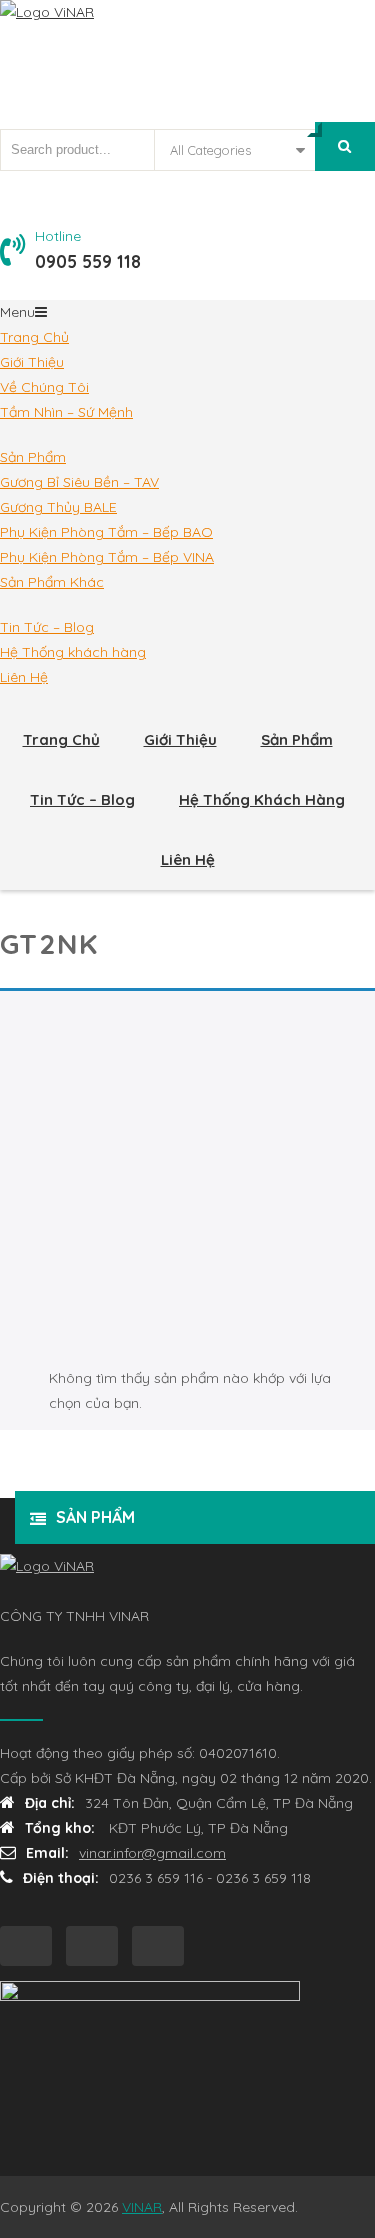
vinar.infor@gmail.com (152, 1853)
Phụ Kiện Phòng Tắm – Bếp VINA (107, 557)
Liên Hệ (24, 677)
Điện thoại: (61, 1878)
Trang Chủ (34, 337)
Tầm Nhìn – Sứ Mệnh (66, 412)
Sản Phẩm (33, 457)
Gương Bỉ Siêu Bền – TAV (79, 482)
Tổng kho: (62, 1828)
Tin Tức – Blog (47, 627)
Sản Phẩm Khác (52, 582)
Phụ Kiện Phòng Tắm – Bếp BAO (106, 532)
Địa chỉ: (50, 1803)
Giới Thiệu (32, 362)
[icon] (26, 1946)
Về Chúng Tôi (44, 387)
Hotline (58, 236)
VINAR (142, 2207)
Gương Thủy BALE (58, 507)
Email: (47, 1853)
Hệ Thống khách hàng (73, 652)
